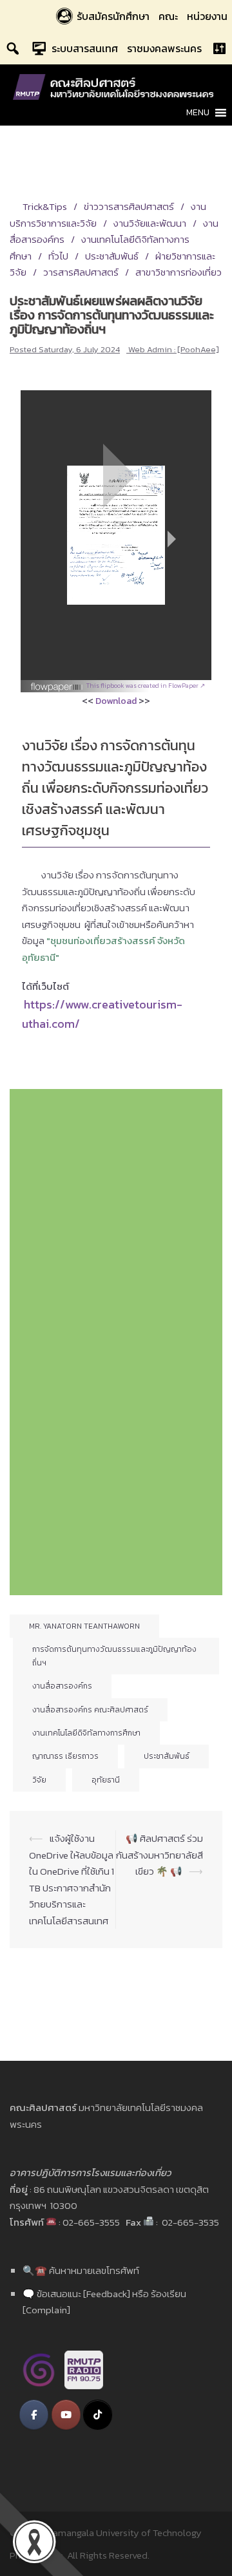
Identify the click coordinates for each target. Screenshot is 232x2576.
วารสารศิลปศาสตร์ (81, 272)
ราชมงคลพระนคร (164, 48)
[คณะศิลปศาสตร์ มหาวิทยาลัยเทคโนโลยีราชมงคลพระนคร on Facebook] (34, 2415)
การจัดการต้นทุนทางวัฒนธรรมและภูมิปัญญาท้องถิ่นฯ (114, 1656)
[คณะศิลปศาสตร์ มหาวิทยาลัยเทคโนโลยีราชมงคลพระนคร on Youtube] (66, 2415)
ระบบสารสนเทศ (85, 48)
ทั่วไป (58, 256)
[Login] (219, 48)
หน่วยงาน (207, 16)
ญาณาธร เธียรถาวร (65, 1756)
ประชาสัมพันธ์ (112, 256)
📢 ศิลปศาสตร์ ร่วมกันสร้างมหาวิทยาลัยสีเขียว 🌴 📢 (159, 1855)
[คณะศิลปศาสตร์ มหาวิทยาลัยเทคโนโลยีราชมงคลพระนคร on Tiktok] (98, 2415)
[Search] (13, 48)
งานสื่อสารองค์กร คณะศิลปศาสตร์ (90, 1710)
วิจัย (39, 1780)
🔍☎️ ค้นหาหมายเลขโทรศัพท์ (81, 2270)
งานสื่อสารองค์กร (62, 1686)
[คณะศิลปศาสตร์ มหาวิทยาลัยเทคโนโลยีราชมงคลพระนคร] (116, 86)
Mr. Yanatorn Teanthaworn (84, 1626)
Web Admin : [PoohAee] (174, 349)
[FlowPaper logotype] (57, 682)
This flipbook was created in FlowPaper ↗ (146, 686)
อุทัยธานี (106, 1780)
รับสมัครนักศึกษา (113, 16)
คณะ (168, 16)
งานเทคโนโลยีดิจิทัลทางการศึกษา (86, 1733)
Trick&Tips (45, 206)
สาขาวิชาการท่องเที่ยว (179, 272)
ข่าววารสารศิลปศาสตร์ (129, 206)
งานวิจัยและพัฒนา (150, 223)
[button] (198, 113)
